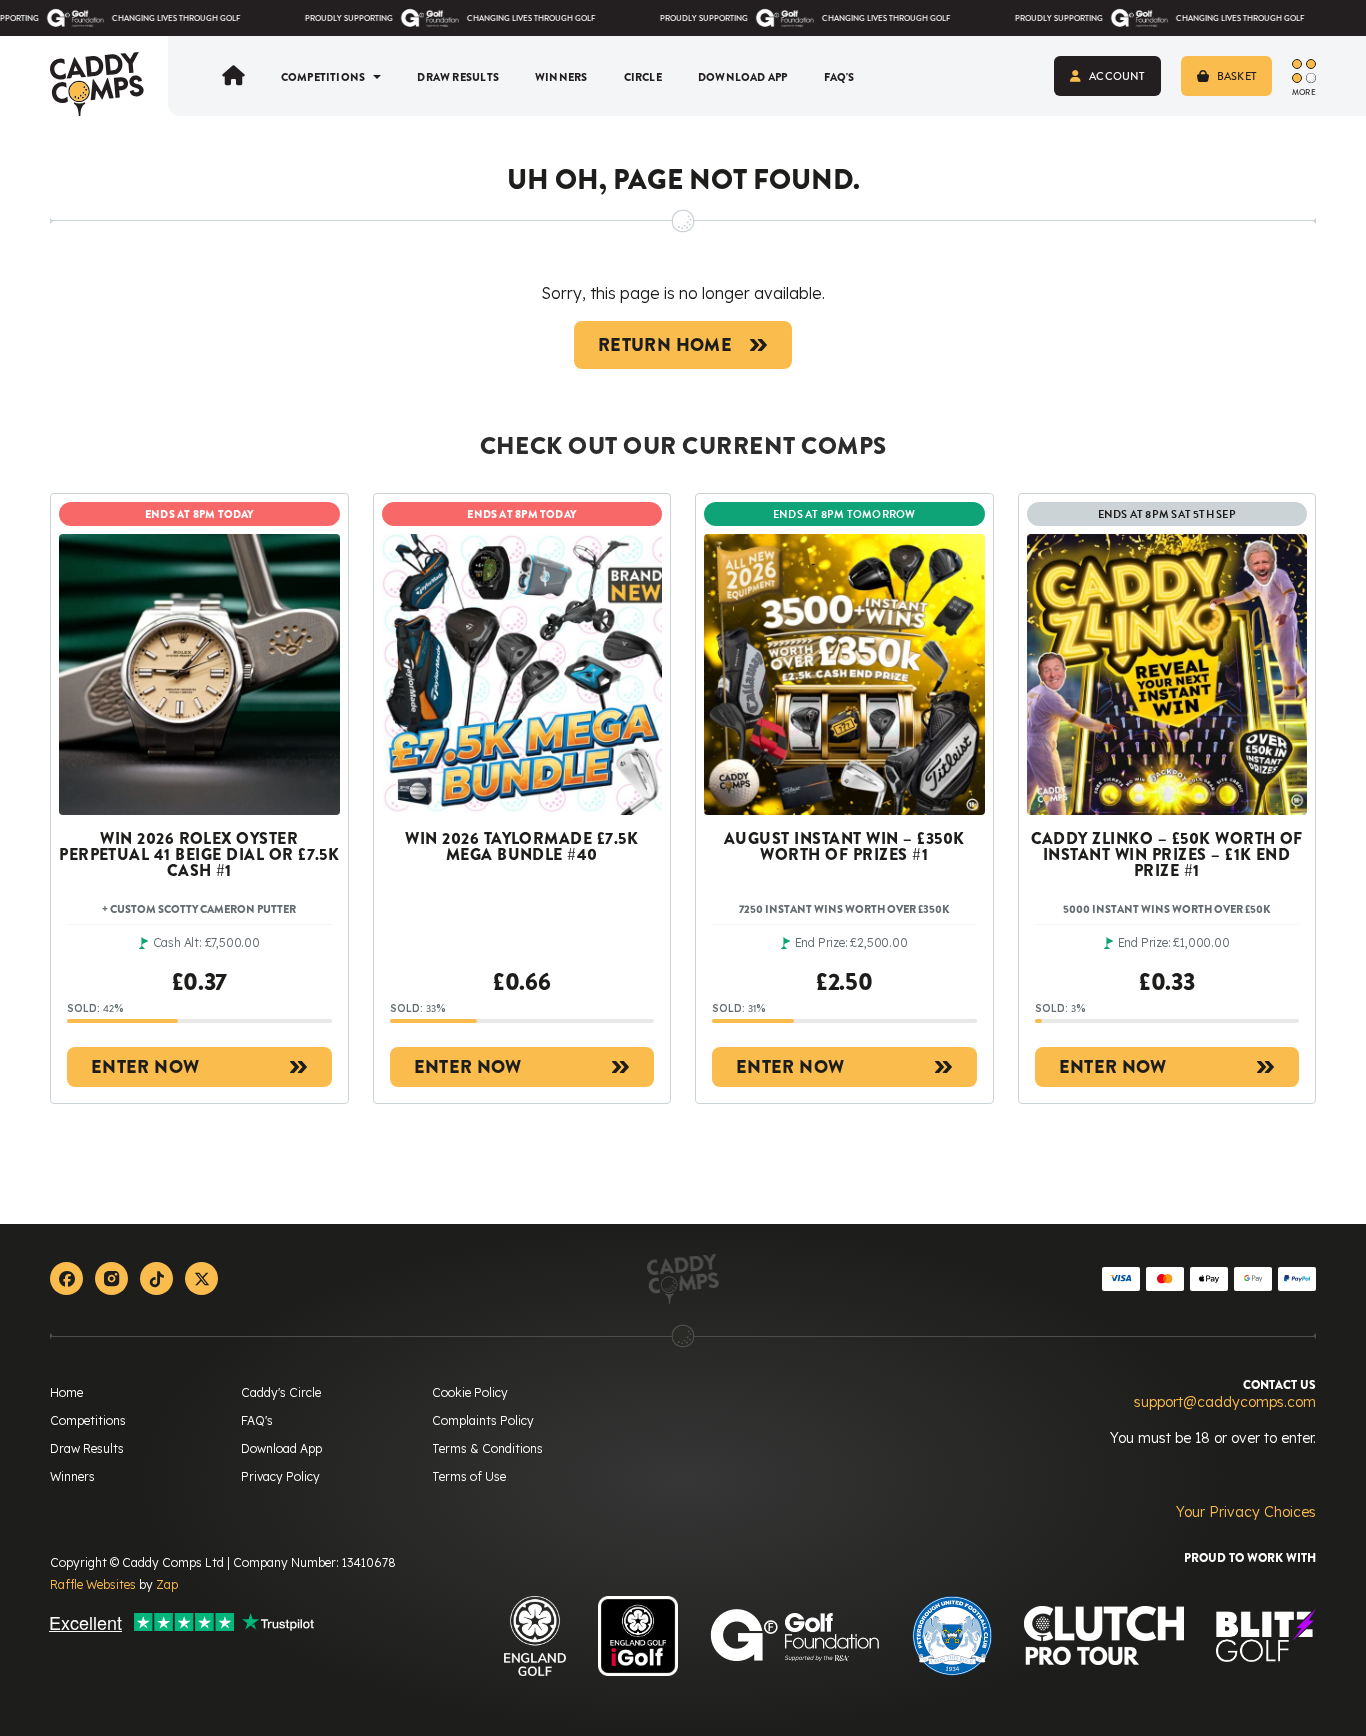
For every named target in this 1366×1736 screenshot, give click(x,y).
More (1304, 91)
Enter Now (145, 1067)
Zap (167, 1584)
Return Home (665, 345)
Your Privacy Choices (1246, 1512)
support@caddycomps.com (1225, 1402)
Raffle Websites (93, 1584)
